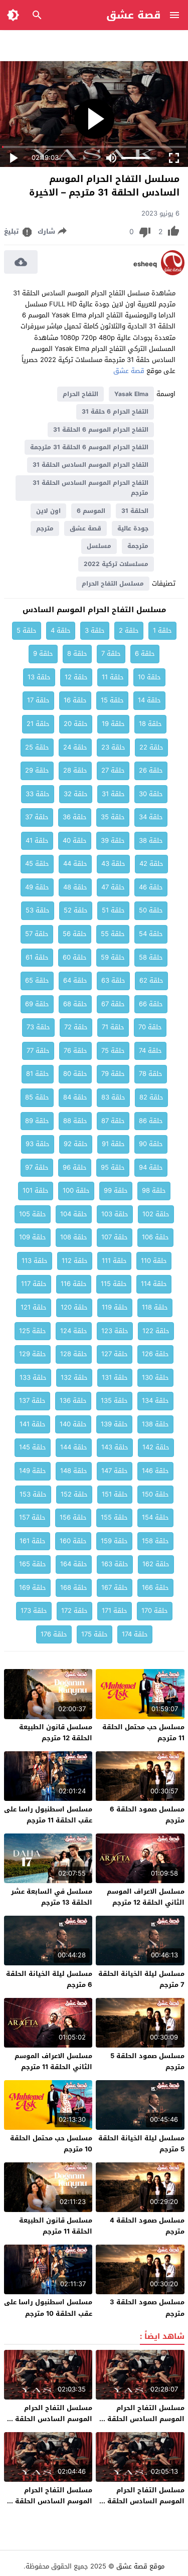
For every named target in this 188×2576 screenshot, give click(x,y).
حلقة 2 (129, 630)
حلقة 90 (151, 1144)
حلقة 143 (115, 1447)
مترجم (45, 528)
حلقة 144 (74, 1447)
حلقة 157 (32, 1517)
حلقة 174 (135, 1634)
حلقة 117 (34, 1284)
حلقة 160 (73, 1541)
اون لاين (48, 511)
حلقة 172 (74, 1611)
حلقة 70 (150, 1027)
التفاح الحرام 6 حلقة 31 (115, 412)
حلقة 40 (75, 841)
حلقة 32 (76, 794)
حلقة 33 (38, 794)
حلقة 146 (155, 1471)
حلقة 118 (155, 1307)
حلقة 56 (75, 934)
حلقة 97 (37, 1167)
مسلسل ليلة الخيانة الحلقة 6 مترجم (49, 1979)
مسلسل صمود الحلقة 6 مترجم (147, 1815)
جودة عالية (133, 528)
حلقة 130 (155, 1377)
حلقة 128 (74, 1354)
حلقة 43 (113, 864)
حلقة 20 (76, 724)
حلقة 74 (150, 1051)
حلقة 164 (74, 1564)
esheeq (145, 264)
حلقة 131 (115, 1377)
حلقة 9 (43, 654)
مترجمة (138, 546)
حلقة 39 (113, 841)
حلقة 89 (37, 1121)
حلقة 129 (33, 1354)
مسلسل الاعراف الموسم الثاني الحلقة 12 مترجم (146, 1897)
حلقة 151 (115, 1494)
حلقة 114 (154, 1284)
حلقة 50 (151, 910)
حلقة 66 (151, 1004)
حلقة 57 (37, 934)
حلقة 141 (33, 1424)
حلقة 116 (74, 1284)
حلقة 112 (75, 1261)
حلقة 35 (113, 817)
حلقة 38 (151, 841)
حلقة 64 (75, 980)
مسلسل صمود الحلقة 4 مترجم (147, 2226)
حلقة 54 (151, 934)
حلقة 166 (155, 1588)
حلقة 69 (37, 1004)
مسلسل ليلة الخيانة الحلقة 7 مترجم (141, 1979)
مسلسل (99, 546)
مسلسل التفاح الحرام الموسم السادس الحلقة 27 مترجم (49, 2501)
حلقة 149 (33, 1471)
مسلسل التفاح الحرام (113, 584)
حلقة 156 (73, 1517)
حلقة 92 (76, 1144)
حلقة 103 (115, 1214)
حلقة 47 (113, 887)
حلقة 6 (145, 654)
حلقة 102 (156, 1214)
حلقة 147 (115, 1471)
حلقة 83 (113, 1097)
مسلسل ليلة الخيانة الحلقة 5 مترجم (141, 2144)
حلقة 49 (37, 887)
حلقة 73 (38, 1027)
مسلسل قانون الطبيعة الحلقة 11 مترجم (56, 2226)
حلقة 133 (33, 1377)
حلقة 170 (155, 1611)
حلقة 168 (74, 1588)
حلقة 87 (113, 1121)
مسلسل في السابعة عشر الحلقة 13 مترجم (52, 1897)
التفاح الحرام (80, 394)
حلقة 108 (74, 1237)
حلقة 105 (33, 1214)
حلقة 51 (113, 910)
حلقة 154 (155, 1517)
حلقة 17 (38, 700)
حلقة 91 (113, 1144)
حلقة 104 (74, 1214)
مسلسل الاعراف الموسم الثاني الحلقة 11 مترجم (53, 2061)
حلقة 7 (111, 654)
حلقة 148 (74, 1471)
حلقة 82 (151, 1097)
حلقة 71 (113, 1027)
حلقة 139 (114, 1424)
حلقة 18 (150, 724)
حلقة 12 (76, 677)
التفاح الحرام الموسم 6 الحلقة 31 (101, 430)
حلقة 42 (151, 864)
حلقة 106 (155, 1237)
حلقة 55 (113, 934)
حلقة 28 (75, 770)
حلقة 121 (34, 1307)
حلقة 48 (75, 887)
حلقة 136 (73, 1401)
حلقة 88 (75, 1121)
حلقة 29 (37, 770)
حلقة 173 (34, 1611)
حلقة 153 (33, 1494)
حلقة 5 (27, 630)
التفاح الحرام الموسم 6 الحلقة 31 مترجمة (89, 447)
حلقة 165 (33, 1564)
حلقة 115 (114, 1284)
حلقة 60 (75, 957)
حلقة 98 (154, 1190)
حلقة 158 (155, 1541)
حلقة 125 (33, 1331)
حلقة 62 (151, 980)
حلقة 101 (36, 1190)
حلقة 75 (113, 1051)
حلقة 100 (76, 1190)
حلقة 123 (115, 1331)
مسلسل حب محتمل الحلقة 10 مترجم (51, 2144)
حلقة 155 (114, 1517)
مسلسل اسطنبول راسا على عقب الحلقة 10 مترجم (48, 2308)
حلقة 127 (115, 1354)
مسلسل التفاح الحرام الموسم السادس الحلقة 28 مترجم (141, 2501)
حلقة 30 (151, 794)
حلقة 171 (115, 1611)
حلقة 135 (114, 1401)
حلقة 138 (155, 1424)
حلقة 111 (114, 1261)
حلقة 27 (113, 770)
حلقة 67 (113, 1004)
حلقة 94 (151, 1167)
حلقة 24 (75, 747)
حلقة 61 (37, 957)
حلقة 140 (73, 1424)
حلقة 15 (112, 700)
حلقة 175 (95, 1634)
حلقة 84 (75, 1097)
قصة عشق (134, 15)
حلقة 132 (74, 1377)
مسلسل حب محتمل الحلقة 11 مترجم (143, 1732)
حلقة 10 (149, 677)
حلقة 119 (115, 1307)
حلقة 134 (155, 1401)
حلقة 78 (151, 1074)
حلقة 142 (156, 1447)
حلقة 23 (113, 747)
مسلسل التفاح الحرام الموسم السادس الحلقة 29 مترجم (48, 2419)
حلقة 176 (54, 1634)
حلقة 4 (61, 630)
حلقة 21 (38, 724)
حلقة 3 (95, 630)
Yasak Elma (131, 394)
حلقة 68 (75, 1004)
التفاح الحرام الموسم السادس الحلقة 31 (90, 465)
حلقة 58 (151, 957)
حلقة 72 (76, 1027)
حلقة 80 (75, 1074)
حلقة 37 (37, 817)
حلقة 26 (151, 770)
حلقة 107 (115, 1237)
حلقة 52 (76, 910)
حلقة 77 (38, 1051)
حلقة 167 (115, 1588)
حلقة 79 (113, 1074)
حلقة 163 (115, 1564)
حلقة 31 (113, 794)
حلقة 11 (113, 677)
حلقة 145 (33, 1447)
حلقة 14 (149, 700)
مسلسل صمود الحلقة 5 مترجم (147, 2061)
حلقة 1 (162, 630)
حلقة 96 (75, 1167)
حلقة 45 (37, 864)
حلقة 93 (38, 1144)
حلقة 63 (113, 980)
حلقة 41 (37, 841)
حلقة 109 (33, 1237)
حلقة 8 (77, 654)
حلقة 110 (154, 1261)
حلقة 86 (151, 1121)
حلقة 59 (113, 957)
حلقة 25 (37, 747)
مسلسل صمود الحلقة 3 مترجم (147, 2308)
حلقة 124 (74, 1331)
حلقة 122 (156, 1331)
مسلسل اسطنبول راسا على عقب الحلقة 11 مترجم (48, 1815)
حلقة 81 (38, 1074)
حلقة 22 (151, 747)
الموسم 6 (91, 511)
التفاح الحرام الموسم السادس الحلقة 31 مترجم (90, 488)
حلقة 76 (75, 1051)
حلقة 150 (155, 1494)
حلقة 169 (33, 1588)
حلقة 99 (116, 1190)
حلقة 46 (151, 887)
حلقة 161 (33, 1541)
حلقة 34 (151, 817)
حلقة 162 (156, 1564)
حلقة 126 (155, 1354)
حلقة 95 (113, 1167)
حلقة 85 (37, 1097)
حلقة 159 (114, 1541)
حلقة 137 (32, 1401)
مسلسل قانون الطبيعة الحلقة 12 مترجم (56, 1732)
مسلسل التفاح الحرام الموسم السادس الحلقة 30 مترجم (140, 2419)
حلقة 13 (39, 677)
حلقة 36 (75, 817)
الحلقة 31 (135, 511)
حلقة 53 (38, 910)
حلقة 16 (75, 700)
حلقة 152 (74, 1494)
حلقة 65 (37, 980)
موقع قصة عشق (140, 2566)
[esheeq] (173, 273)
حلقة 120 (74, 1307)
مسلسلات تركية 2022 (116, 564)
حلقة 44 (75, 864)
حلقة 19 (113, 724)
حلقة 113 (35, 1261)
